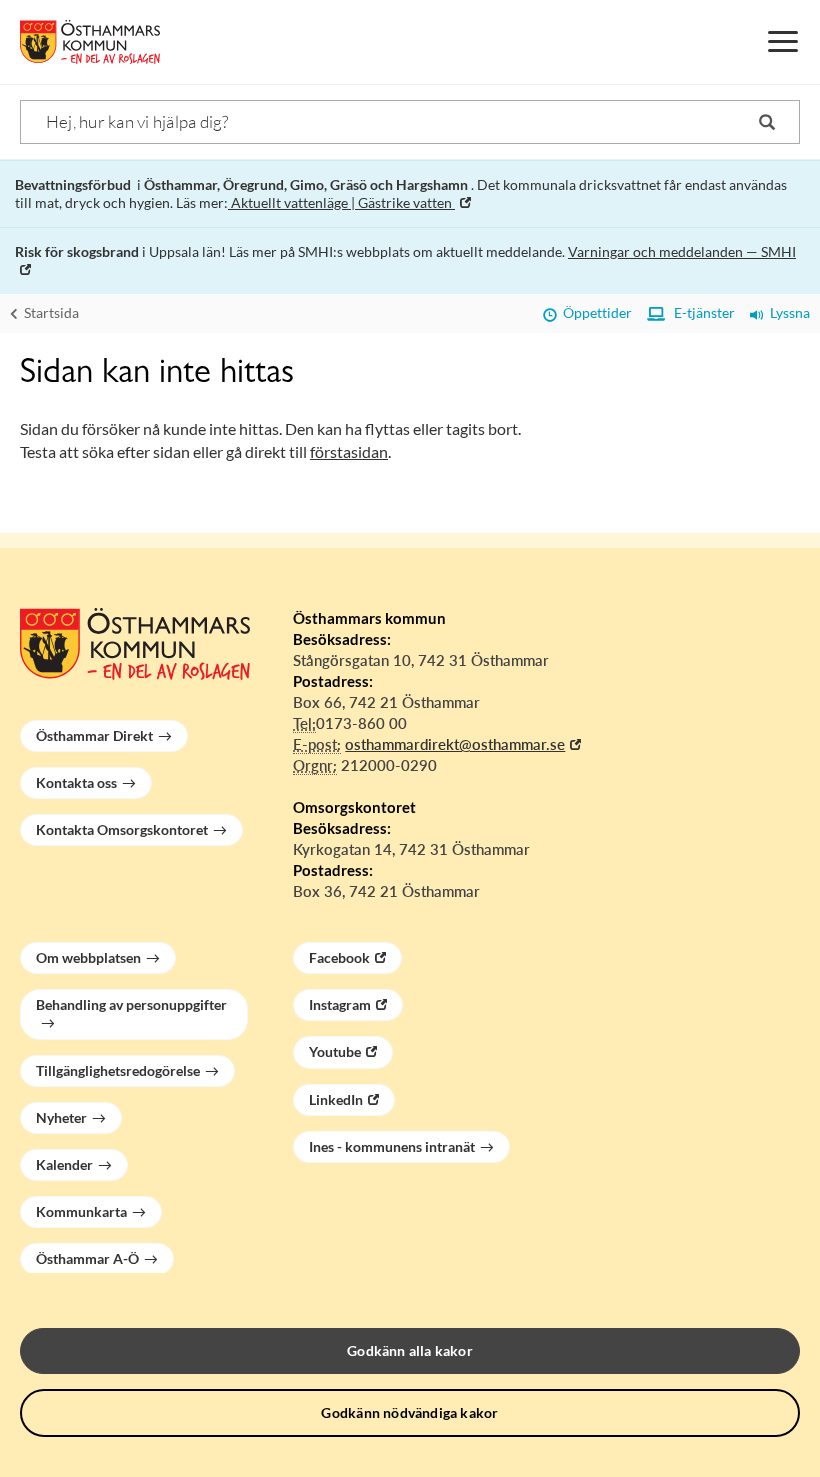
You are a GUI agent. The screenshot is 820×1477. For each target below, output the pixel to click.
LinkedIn (336, 1099)
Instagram (340, 1004)
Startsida (50, 312)
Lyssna (787, 312)
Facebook (339, 957)
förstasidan (349, 451)
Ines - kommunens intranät (392, 1146)
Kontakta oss (76, 782)
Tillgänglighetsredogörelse (118, 1070)
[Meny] (783, 42)
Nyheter (61, 1117)
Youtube (335, 1051)
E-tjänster (700, 312)
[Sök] (767, 122)
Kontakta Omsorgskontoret (122, 829)
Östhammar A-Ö (87, 1258)
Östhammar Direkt (94, 735)
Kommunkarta (81, 1211)
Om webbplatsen (88, 957)
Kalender (64, 1164)
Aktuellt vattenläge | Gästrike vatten (341, 202)
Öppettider (594, 312)
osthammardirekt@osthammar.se (455, 744)
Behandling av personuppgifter (131, 1004)
